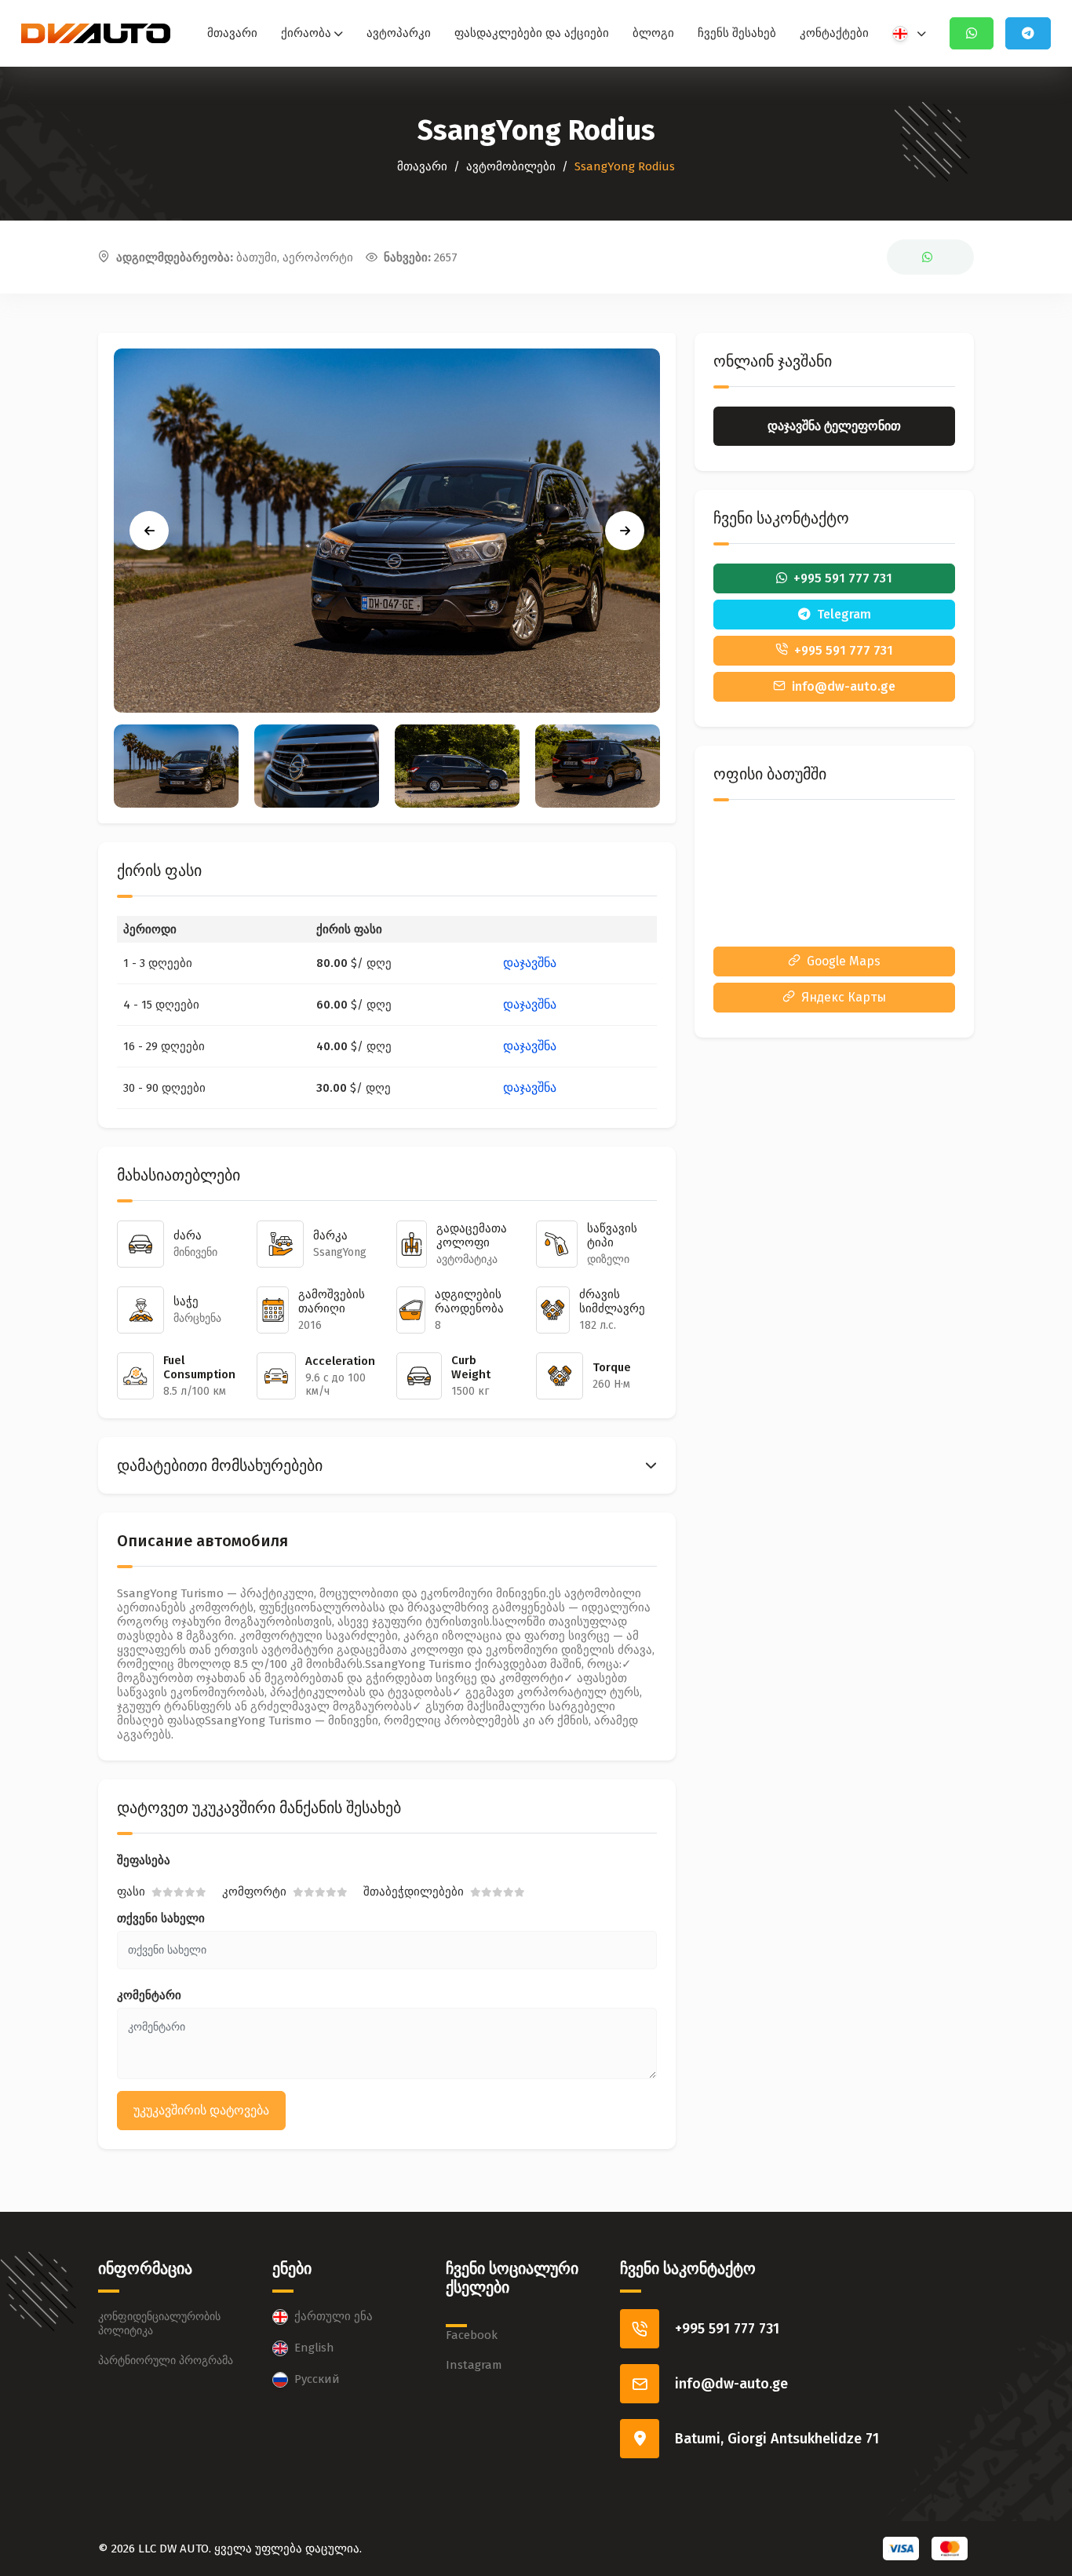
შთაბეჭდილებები (414, 1892)
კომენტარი (149, 1995)
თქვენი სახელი (161, 1918)
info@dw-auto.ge (731, 2384)
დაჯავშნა (530, 963)
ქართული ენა (334, 2316)
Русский (317, 2379)
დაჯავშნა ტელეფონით (834, 426)
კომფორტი (254, 1892)
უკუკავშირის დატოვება (201, 2110)
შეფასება (144, 1860)
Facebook (472, 2335)
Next (625, 531)
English (314, 2348)
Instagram (474, 2365)
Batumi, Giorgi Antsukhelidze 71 (777, 2439)
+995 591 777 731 (727, 2329)
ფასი (131, 1892)
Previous (149, 531)
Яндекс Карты (844, 997)
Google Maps (844, 961)
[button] (387, 1465)
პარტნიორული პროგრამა (166, 2361)
